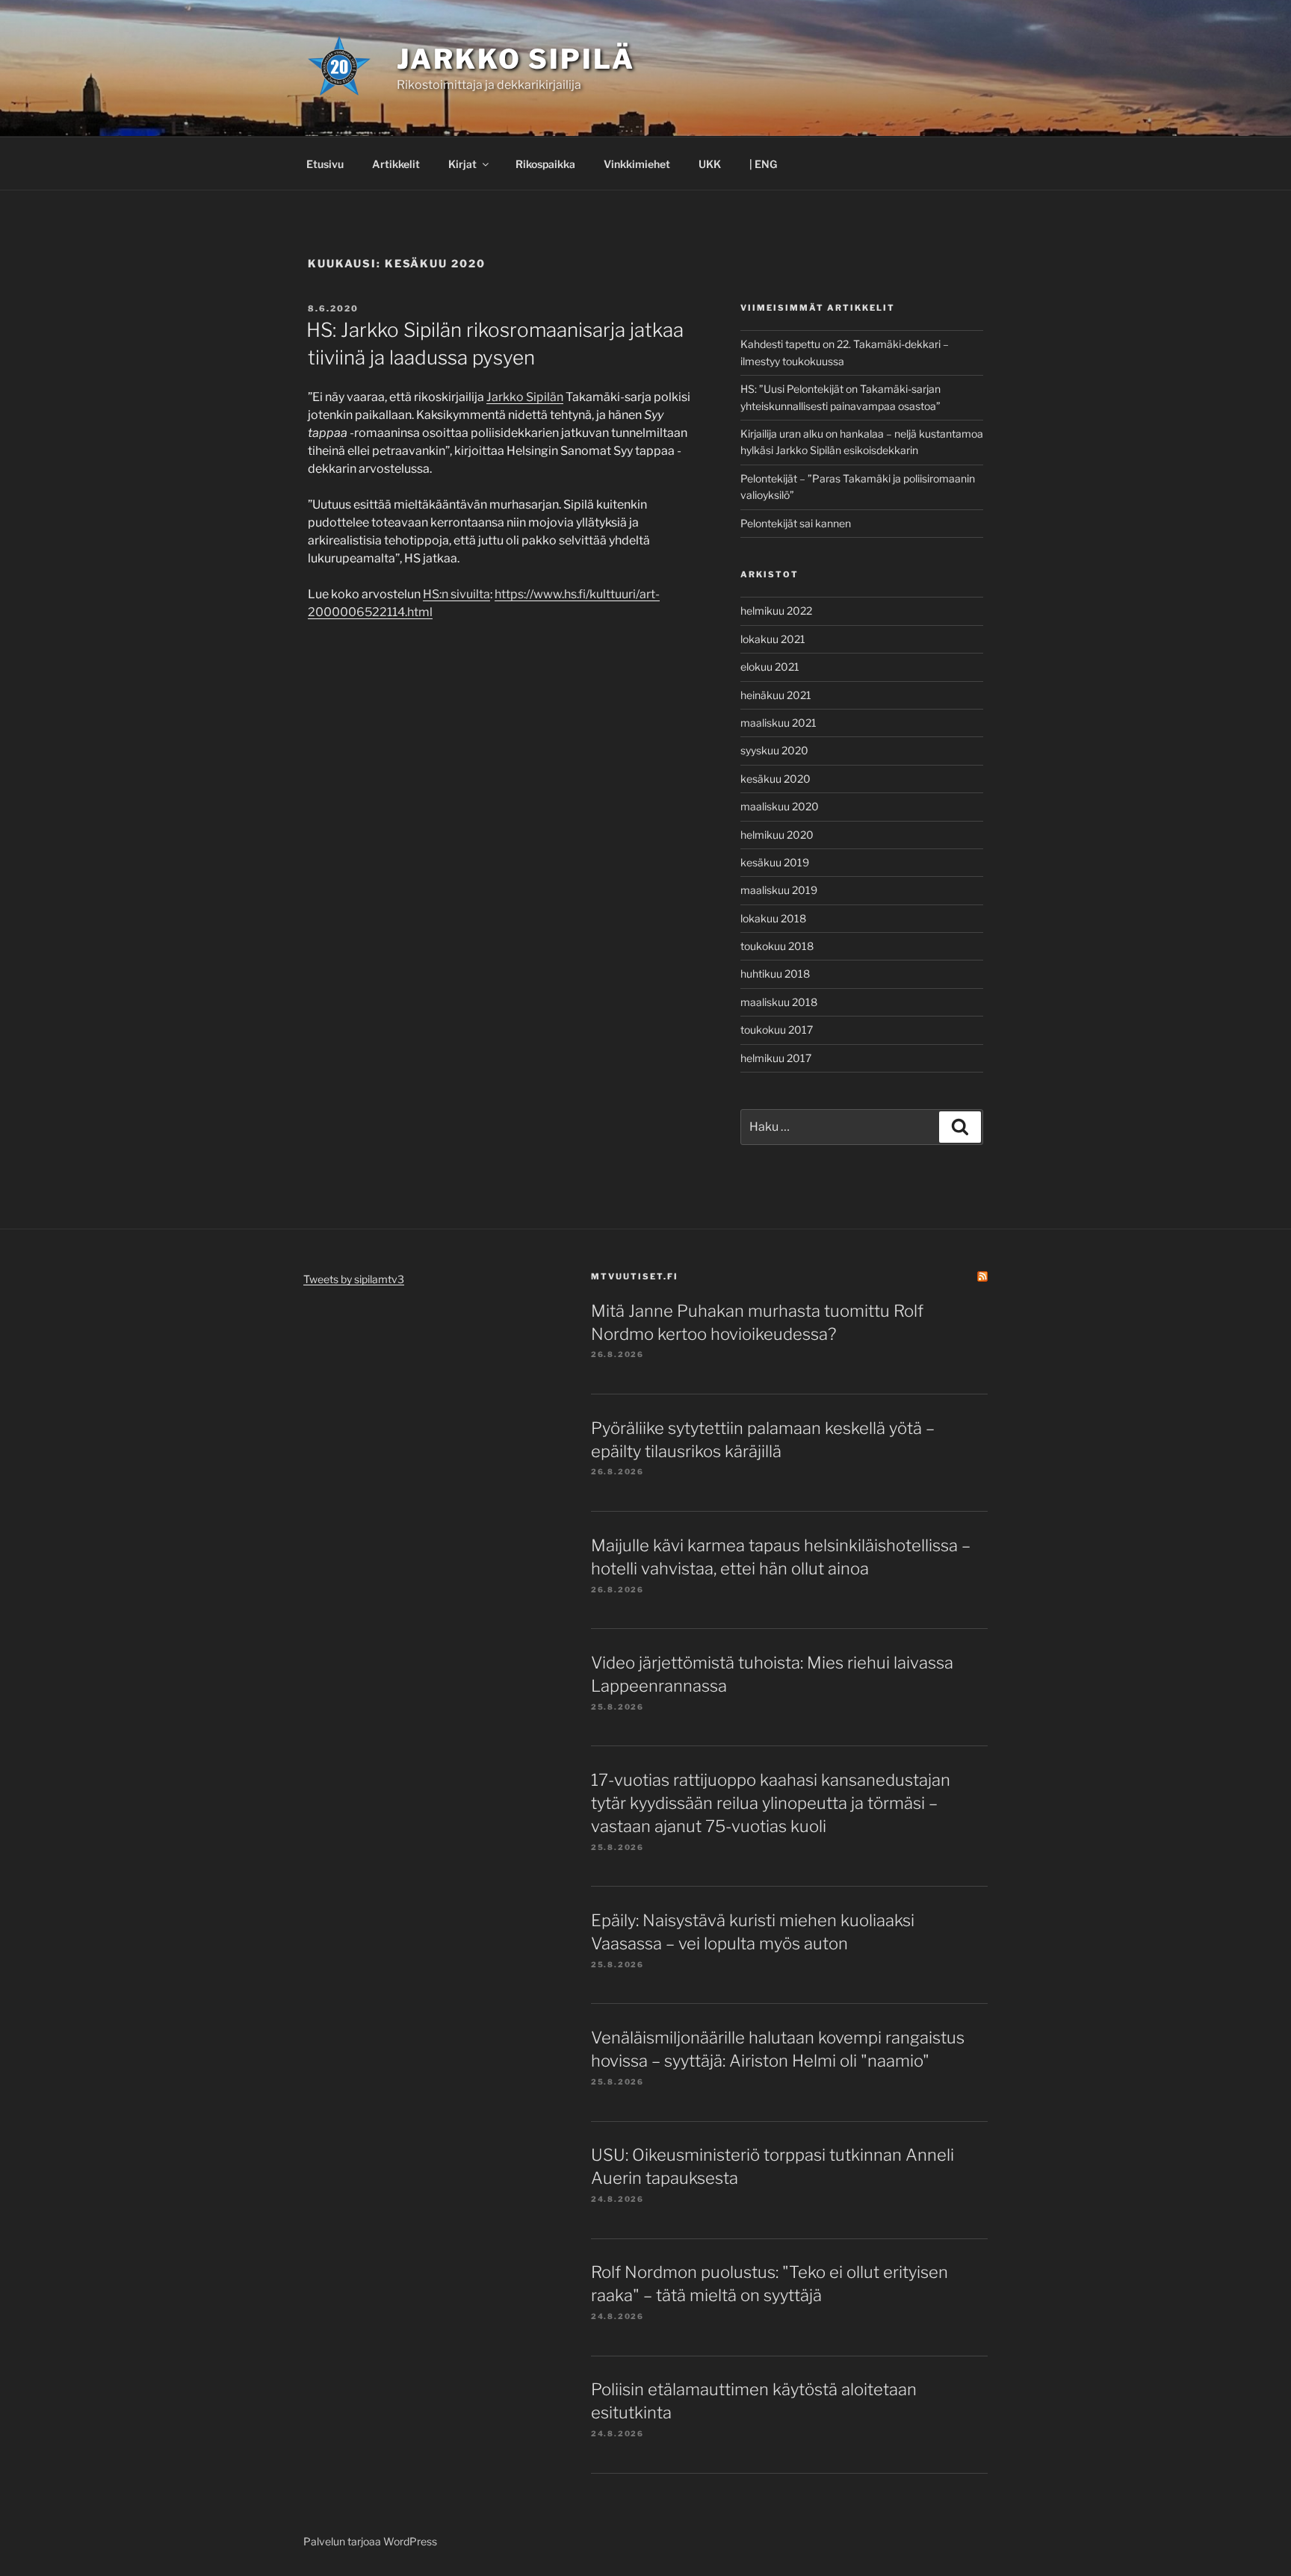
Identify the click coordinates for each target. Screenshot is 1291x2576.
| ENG (763, 164)
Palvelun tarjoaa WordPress (370, 2541)
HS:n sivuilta (456, 594)
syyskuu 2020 (774, 750)
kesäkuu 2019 (775, 862)
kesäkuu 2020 (775, 779)
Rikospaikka (545, 164)
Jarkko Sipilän (525, 397)
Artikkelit (396, 164)
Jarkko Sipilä (516, 59)
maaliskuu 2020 (780, 806)
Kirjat (462, 164)
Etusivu (325, 164)
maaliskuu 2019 (779, 890)
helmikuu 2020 (777, 835)
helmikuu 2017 (776, 1058)
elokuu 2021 (770, 667)
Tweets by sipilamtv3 (354, 1279)
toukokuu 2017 (777, 1030)
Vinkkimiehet (637, 164)
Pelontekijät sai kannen (796, 523)
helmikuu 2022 (776, 611)
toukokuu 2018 (777, 946)
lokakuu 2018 (773, 918)
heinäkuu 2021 (776, 695)
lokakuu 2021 (773, 639)
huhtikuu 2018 (775, 974)
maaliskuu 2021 (778, 723)
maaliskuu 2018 (779, 1002)
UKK (710, 164)
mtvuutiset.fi (635, 1276)
